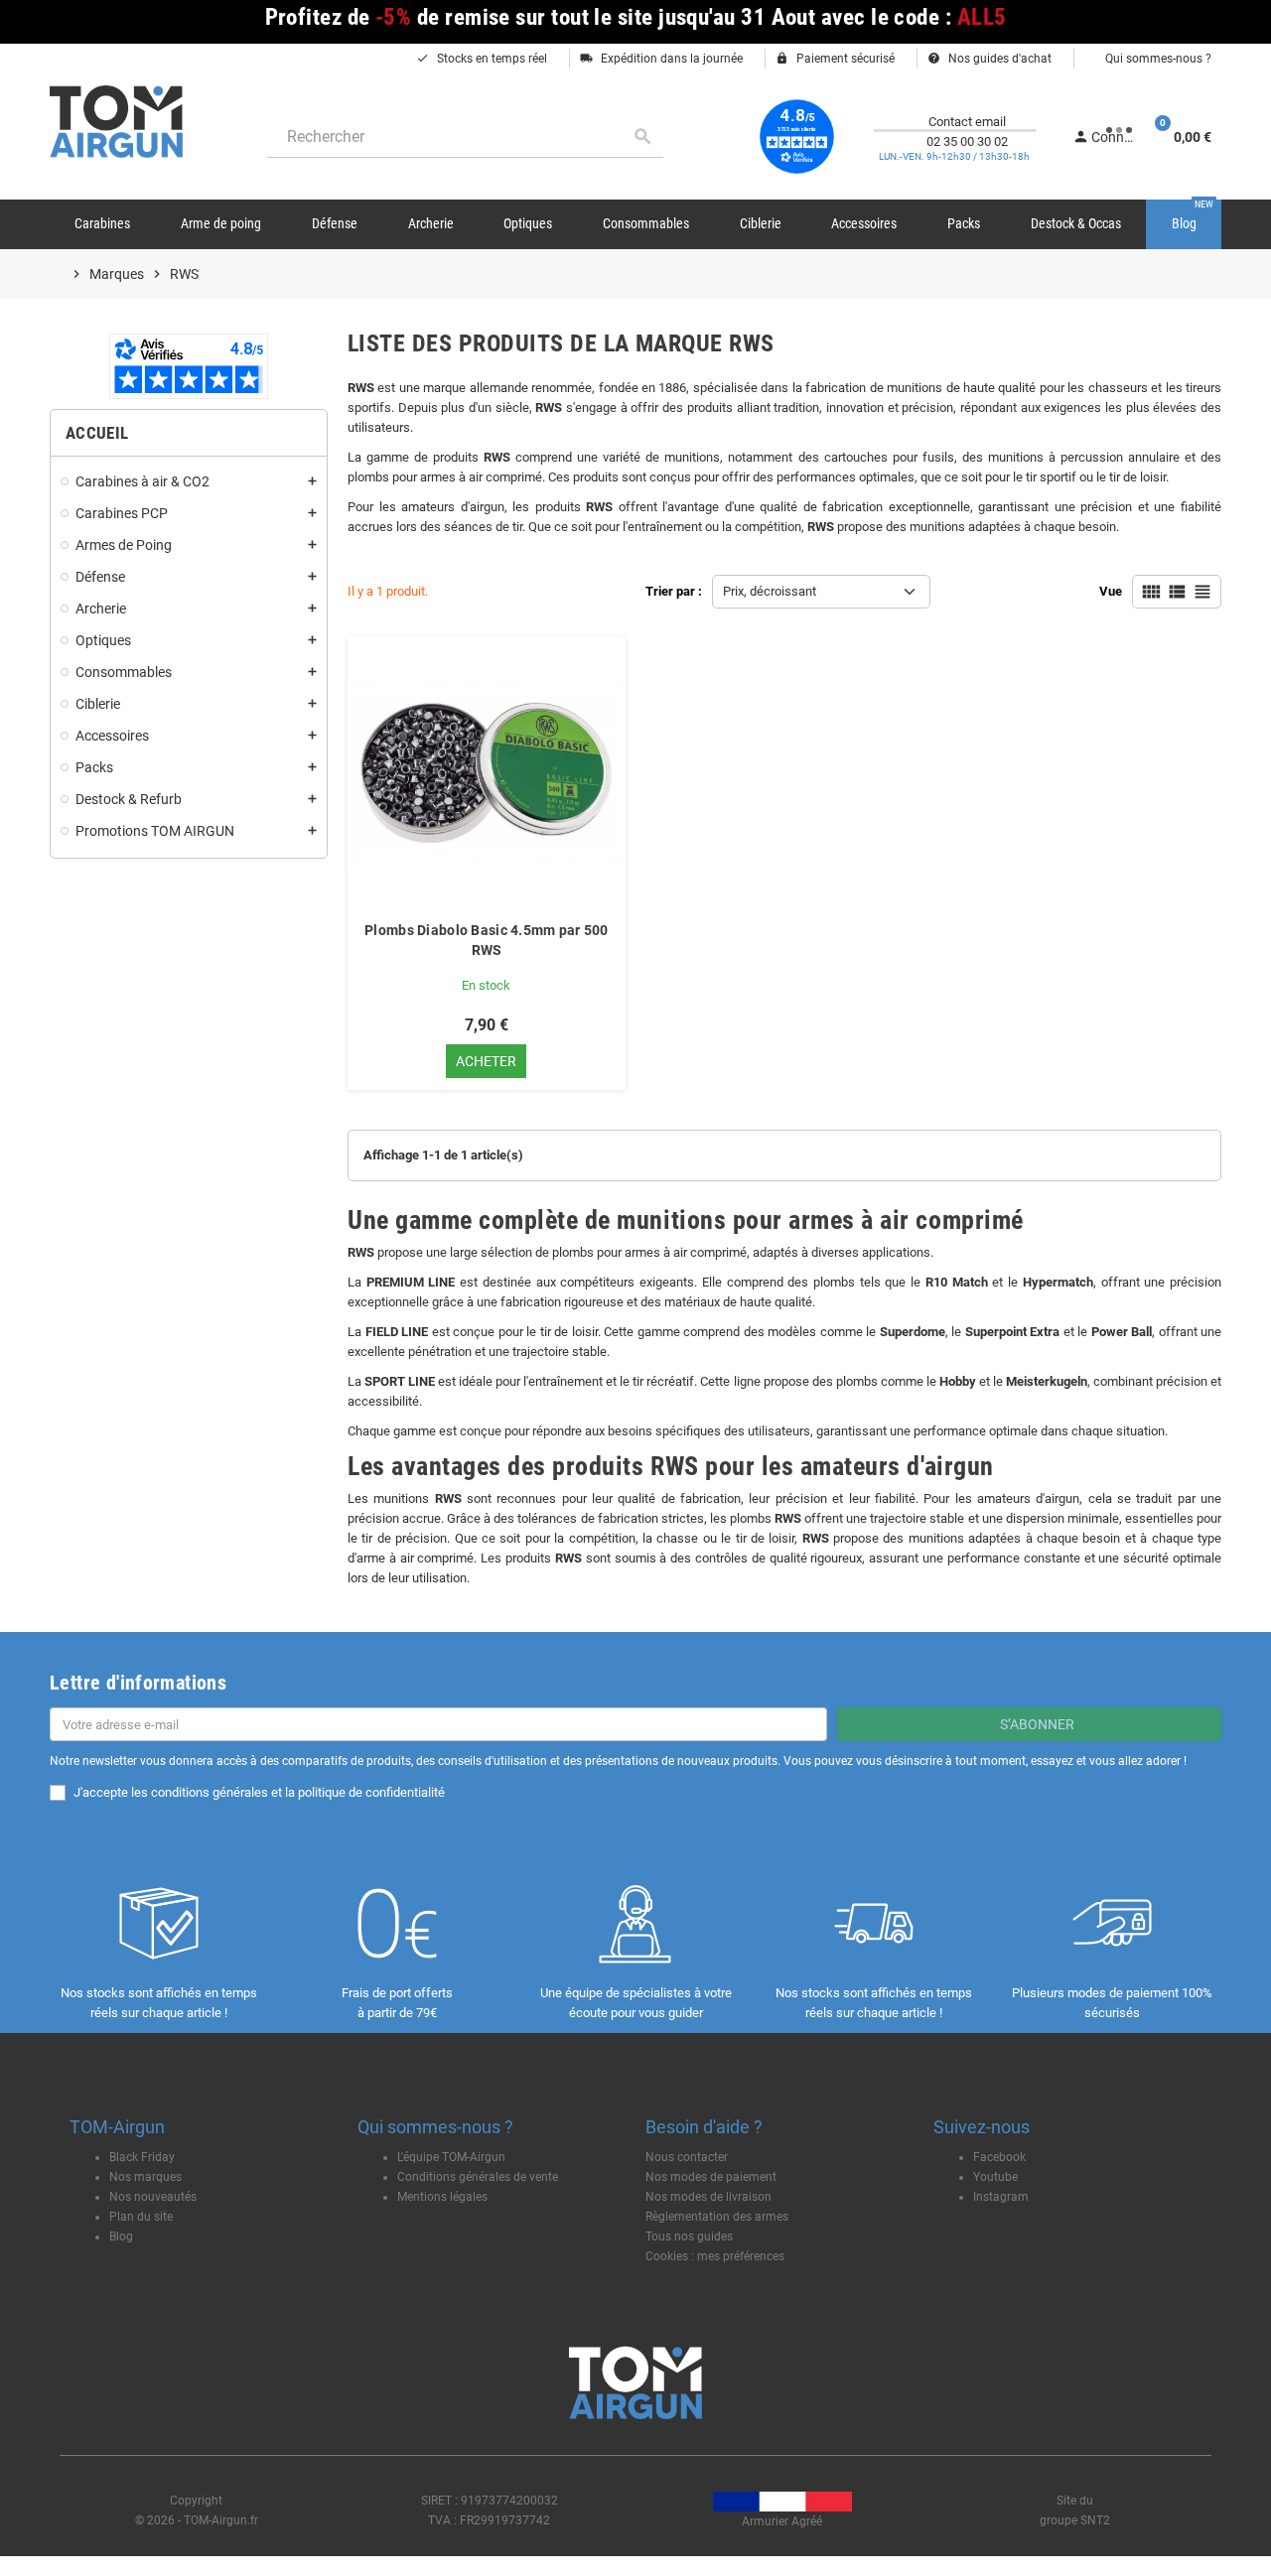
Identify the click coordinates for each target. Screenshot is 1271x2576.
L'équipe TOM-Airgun (451, 2157)
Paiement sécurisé (835, 59)
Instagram (1001, 2197)
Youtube (995, 2177)
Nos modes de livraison (708, 2197)
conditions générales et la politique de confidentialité (298, 1792)
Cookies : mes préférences (715, 2256)
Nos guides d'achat (989, 59)
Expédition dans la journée (661, 59)
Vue (1111, 591)
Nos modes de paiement (711, 2177)
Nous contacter (687, 2157)
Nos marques (145, 2177)
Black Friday (142, 2157)
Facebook (999, 2157)
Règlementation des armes (717, 2217)
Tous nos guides (689, 2237)
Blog (121, 2237)
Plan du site (141, 2217)
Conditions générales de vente (478, 2177)
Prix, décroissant (770, 591)
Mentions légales (442, 2197)
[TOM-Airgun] (116, 121)
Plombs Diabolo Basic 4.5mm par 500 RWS (487, 940)
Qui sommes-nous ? (1157, 59)
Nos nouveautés (153, 2197)
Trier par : (674, 591)
